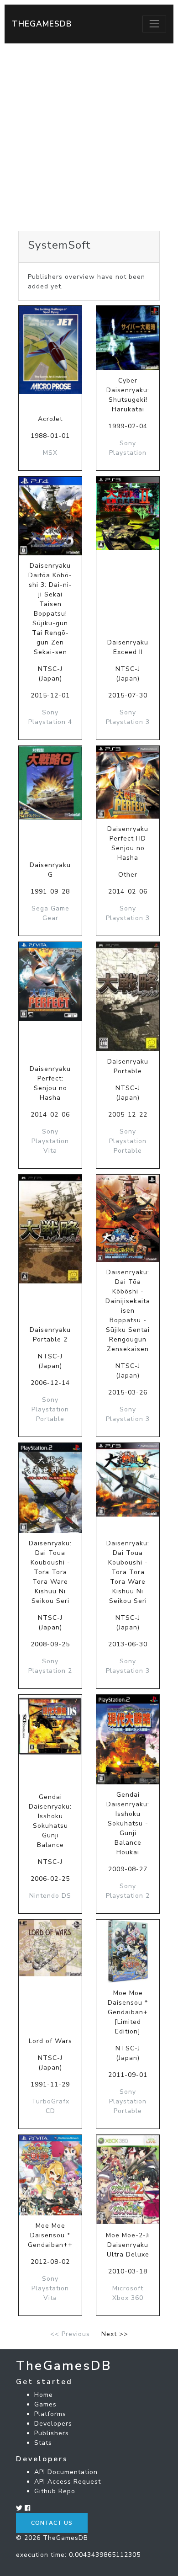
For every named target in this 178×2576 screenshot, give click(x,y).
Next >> (115, 2334)
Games (45, 2404)
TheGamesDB (42, 24)
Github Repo (55, 2491)
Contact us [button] (52, 2523)
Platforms (50, 2414)
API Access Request (68, 2482)
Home (44, 2395)
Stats (43, 2443)
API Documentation (66, 2472)
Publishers (52, 2433)
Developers (53, 2424)
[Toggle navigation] (154, 24)
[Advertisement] (89, 137)
